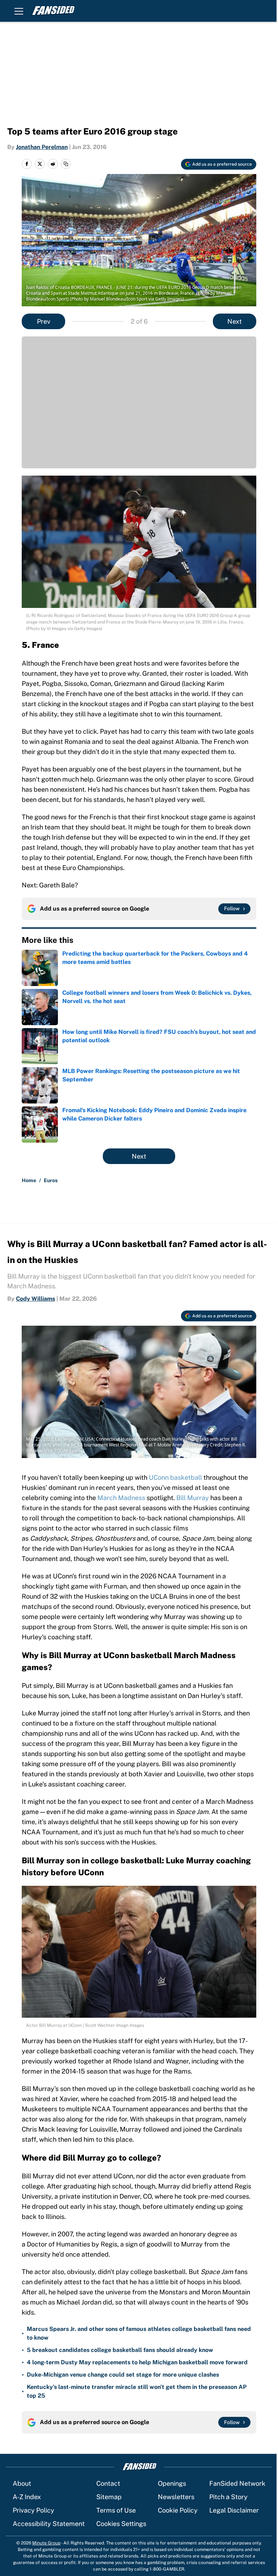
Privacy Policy (33, 2510)
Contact (108, 2483)
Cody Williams (35, 1299)
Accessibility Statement (49, 2524)
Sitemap (109, 2497)
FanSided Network (237, 2483)
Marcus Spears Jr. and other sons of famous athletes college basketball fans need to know (139, 2333)
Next (235, 321)
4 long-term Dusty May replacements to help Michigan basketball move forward (137, 2362)
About (22, 2483)
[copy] (66, 164)
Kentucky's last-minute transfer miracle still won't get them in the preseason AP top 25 (137, 2391)
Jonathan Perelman (42, 147)
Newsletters (176, 2497)
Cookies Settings (121, 2524)
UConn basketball (175, 1477)
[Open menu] (19, 11)
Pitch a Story (228, 2497)
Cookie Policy (178, 2510)
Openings (172, 2483)
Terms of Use (116, 2510)
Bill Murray (193, 1498)
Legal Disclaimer (234, 2510)
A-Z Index (27, 2497)
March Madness (121, 1498)
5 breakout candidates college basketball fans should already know (120, 2350)
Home (29, 1180)
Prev (44, 321)
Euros (51, 1180)
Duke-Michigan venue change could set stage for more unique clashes (123, 2375)
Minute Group (46, 2543)
